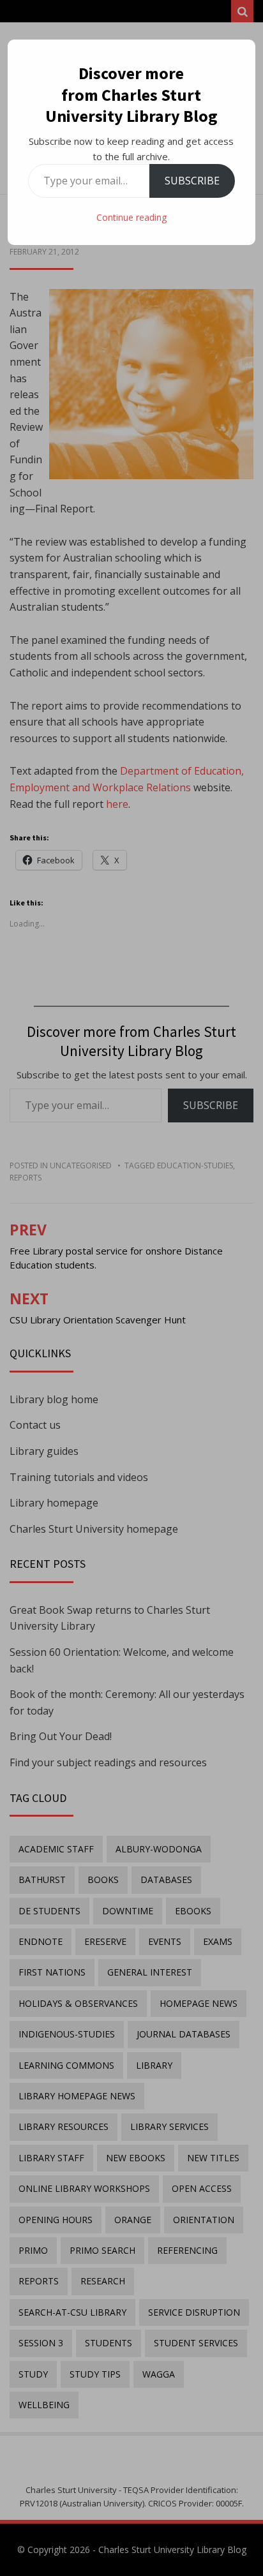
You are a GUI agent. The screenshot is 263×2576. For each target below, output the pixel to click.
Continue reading (131, 217)
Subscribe (192, 181)
